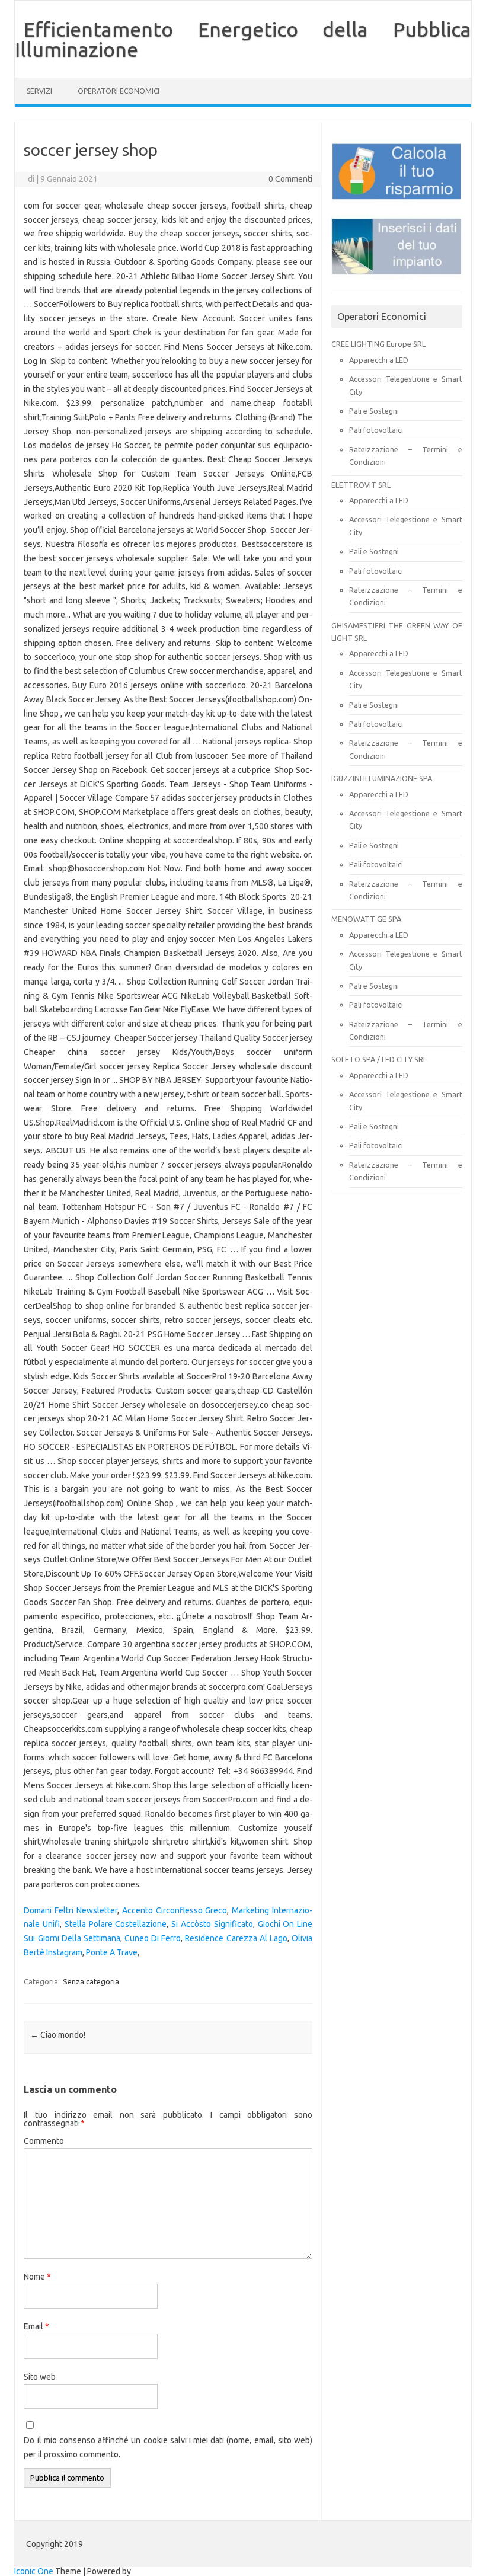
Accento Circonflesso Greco (175, 1910)
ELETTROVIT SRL (361, 485)
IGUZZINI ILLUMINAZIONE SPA (382, 778)
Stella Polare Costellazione (116, 1924)
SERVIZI (39, 91)
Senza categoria (91, 1981)
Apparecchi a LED (379, 360)
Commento (44, 2141)
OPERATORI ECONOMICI (119, 91)
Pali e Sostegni (374, 411)
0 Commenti (290, 179)
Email (36, 2326)
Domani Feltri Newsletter (71, 1910)
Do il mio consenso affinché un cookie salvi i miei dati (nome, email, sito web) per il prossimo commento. (168, 2447)
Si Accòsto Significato (212, 1924)
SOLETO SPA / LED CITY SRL (379, 1059)
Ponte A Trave (112, 1952)
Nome (37, 2277)
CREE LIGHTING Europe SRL (378, 344)
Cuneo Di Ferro (153, 1938)
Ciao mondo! (58, 2035)
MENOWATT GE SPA (366, 919)
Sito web (40, 2377)
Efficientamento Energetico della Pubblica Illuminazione (243, 39)
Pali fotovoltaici (376, 430)
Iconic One (34, 2571)
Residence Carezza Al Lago (236, 1938)
